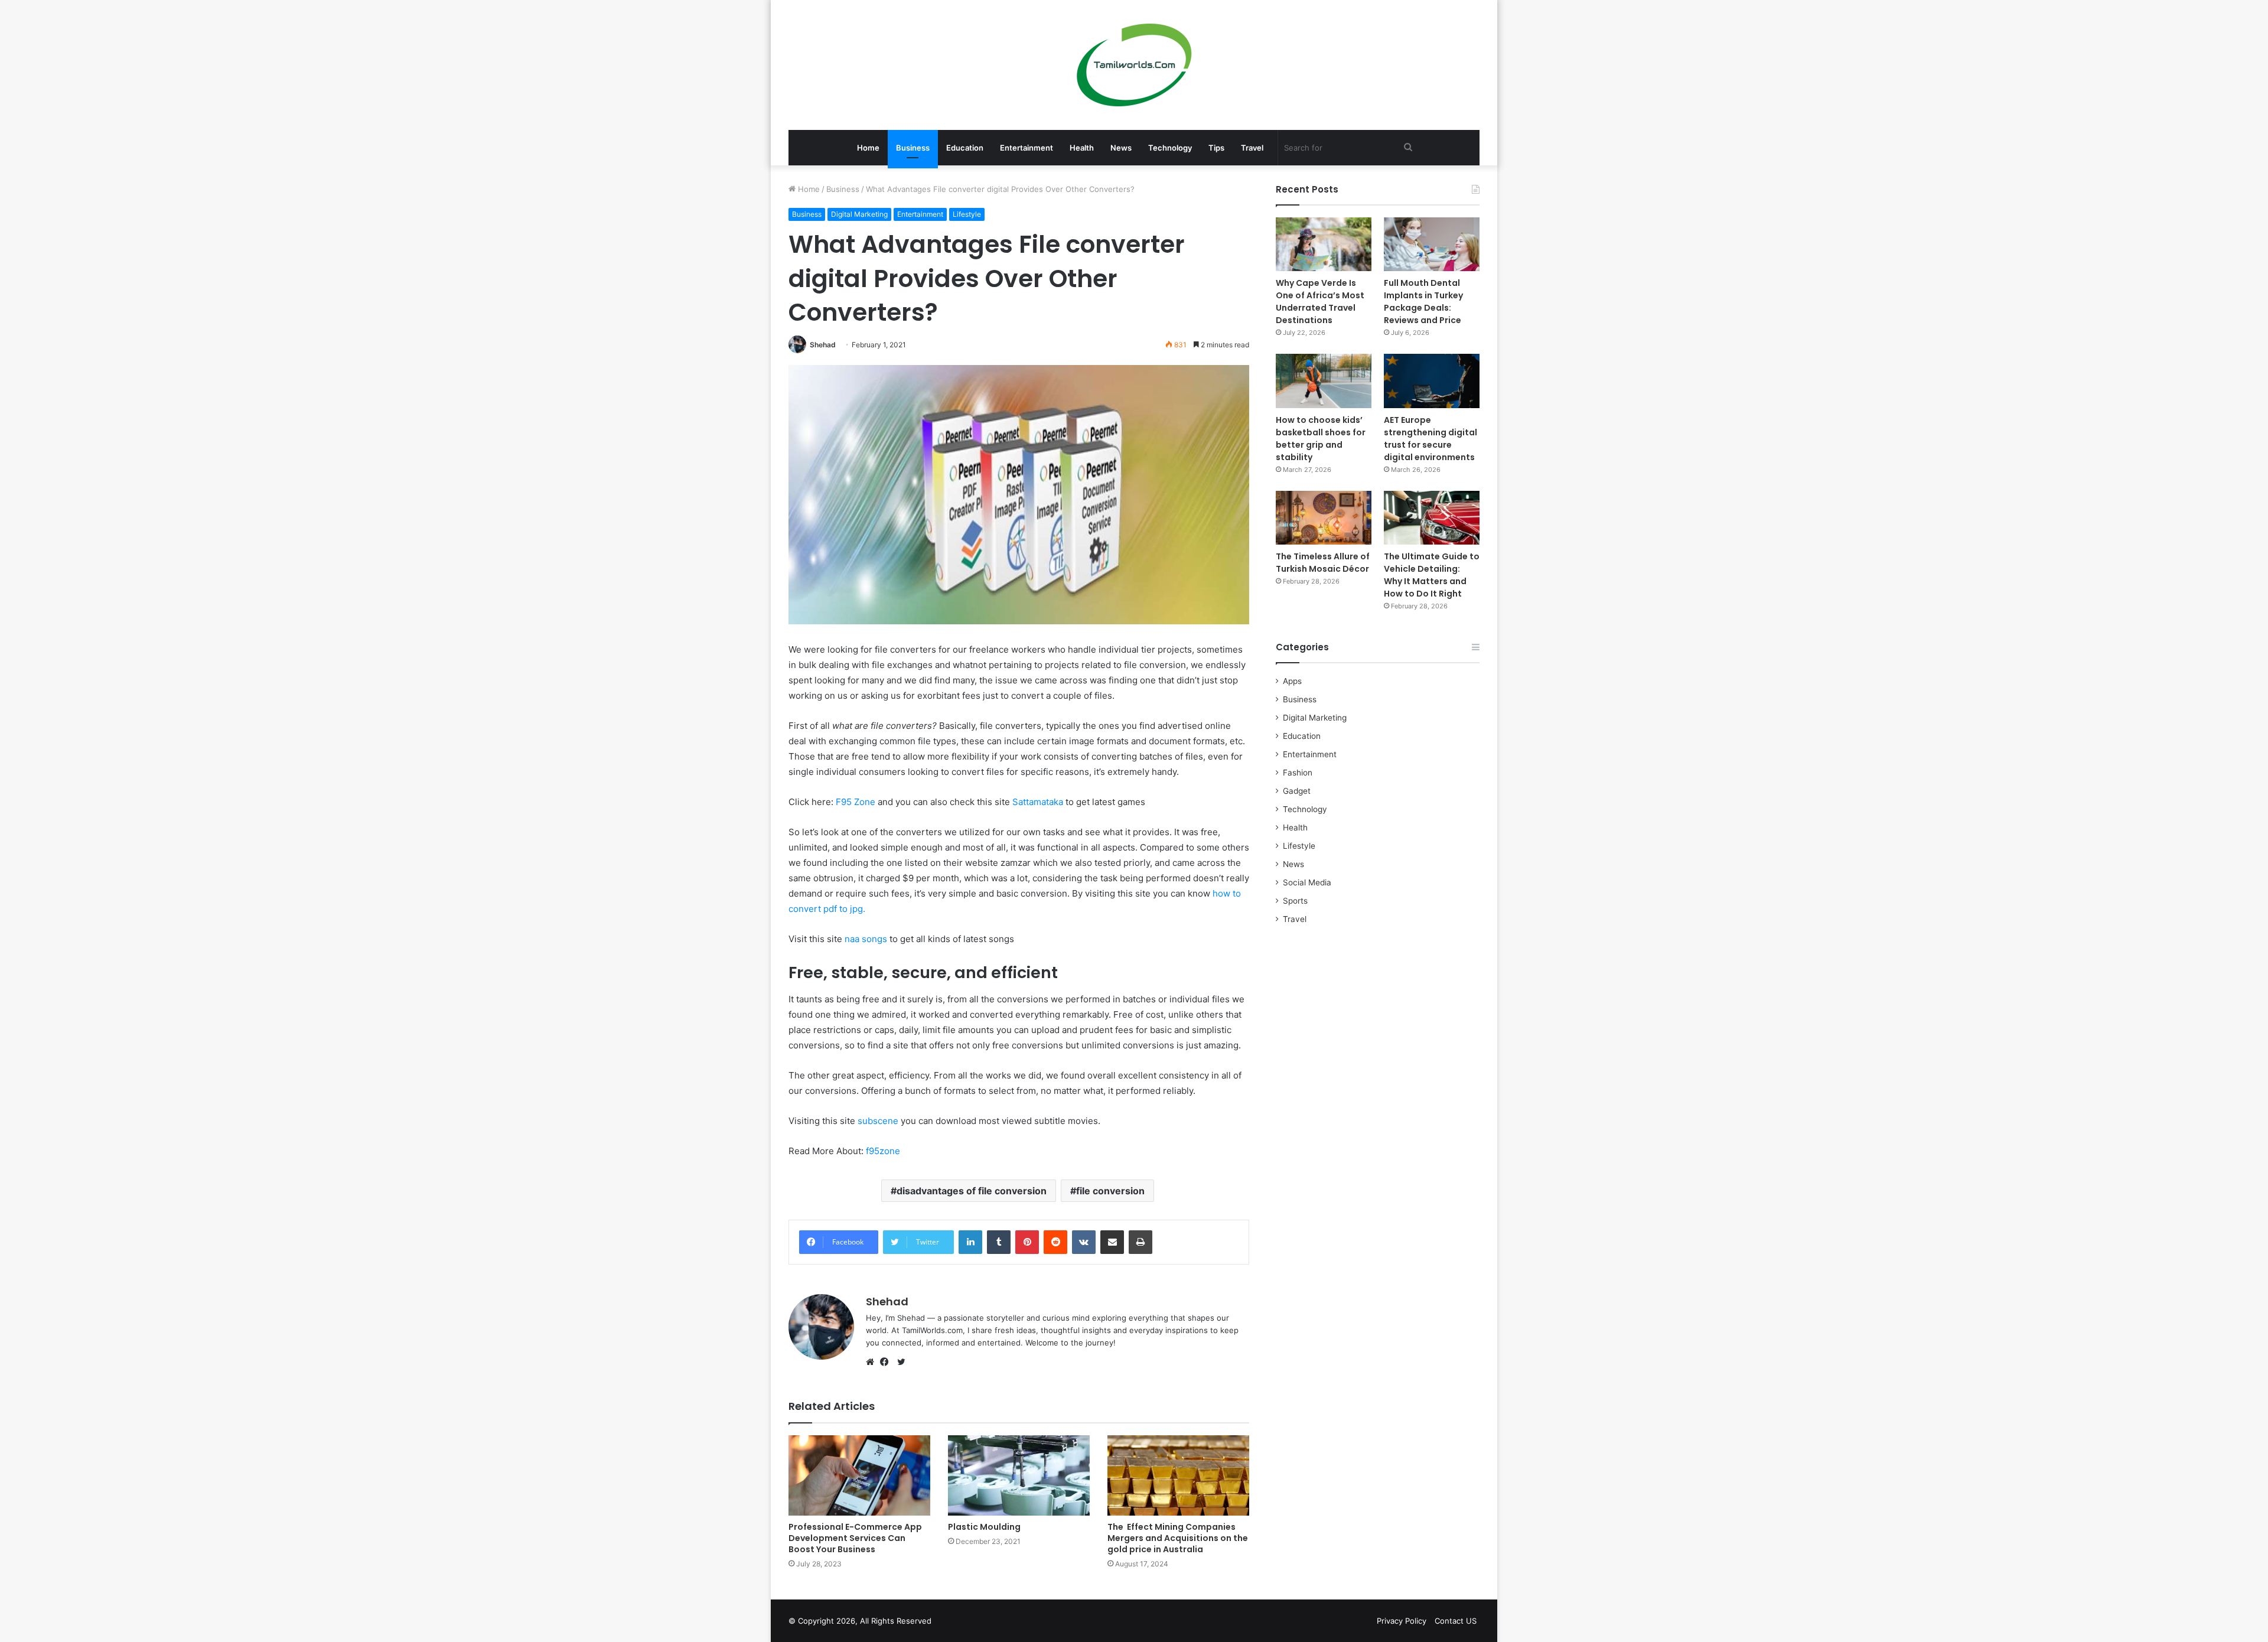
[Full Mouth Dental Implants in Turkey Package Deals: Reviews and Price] (1432, 244)
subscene (878, 1121)
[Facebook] (887, 1362)
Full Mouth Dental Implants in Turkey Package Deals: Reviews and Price (1423, 302)
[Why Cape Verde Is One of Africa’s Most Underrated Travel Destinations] (1324, 244)
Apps (1292, 681)
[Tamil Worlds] (1134, 65)
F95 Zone (856, 802)
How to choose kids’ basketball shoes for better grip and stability (1321, 439)
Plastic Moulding (984, 1527)
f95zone (883, 1151)
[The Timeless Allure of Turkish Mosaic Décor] (1324, 518)
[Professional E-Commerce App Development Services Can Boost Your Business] (859, 1475)
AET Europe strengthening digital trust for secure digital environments (1430, 439)
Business (913, 148)
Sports (1295, 901)
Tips (1216, 148)
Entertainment (1027, 148)
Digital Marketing (859, 214)
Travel (1252, 148)
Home (868, 148)
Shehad (823, 345)
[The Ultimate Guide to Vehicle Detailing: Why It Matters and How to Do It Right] (1432, 518)
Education (965, 148)
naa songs (866, 939)
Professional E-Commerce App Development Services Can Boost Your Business (855, 1538)
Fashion (1298, 773)
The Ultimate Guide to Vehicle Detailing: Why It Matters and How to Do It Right (1432, 575)
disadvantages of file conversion (972, 1191)
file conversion (1110, 1191)
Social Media (1307, 882)
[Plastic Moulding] (1019, 1475)
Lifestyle (967, 214)
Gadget (1297, 791)
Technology (1170, 148)
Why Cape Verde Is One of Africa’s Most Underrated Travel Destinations (1320, 302)
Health (1082, 148)
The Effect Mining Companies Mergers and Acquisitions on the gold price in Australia (1178, 1538)
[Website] (873, 1362)
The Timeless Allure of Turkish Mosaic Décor (1323, 563)
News (1121, 148)
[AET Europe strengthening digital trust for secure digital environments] (1432, 381)
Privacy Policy (1402, 1621)
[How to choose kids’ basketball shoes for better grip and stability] (1324, 381)
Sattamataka (1038, 802)
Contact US (1456, 1621)
